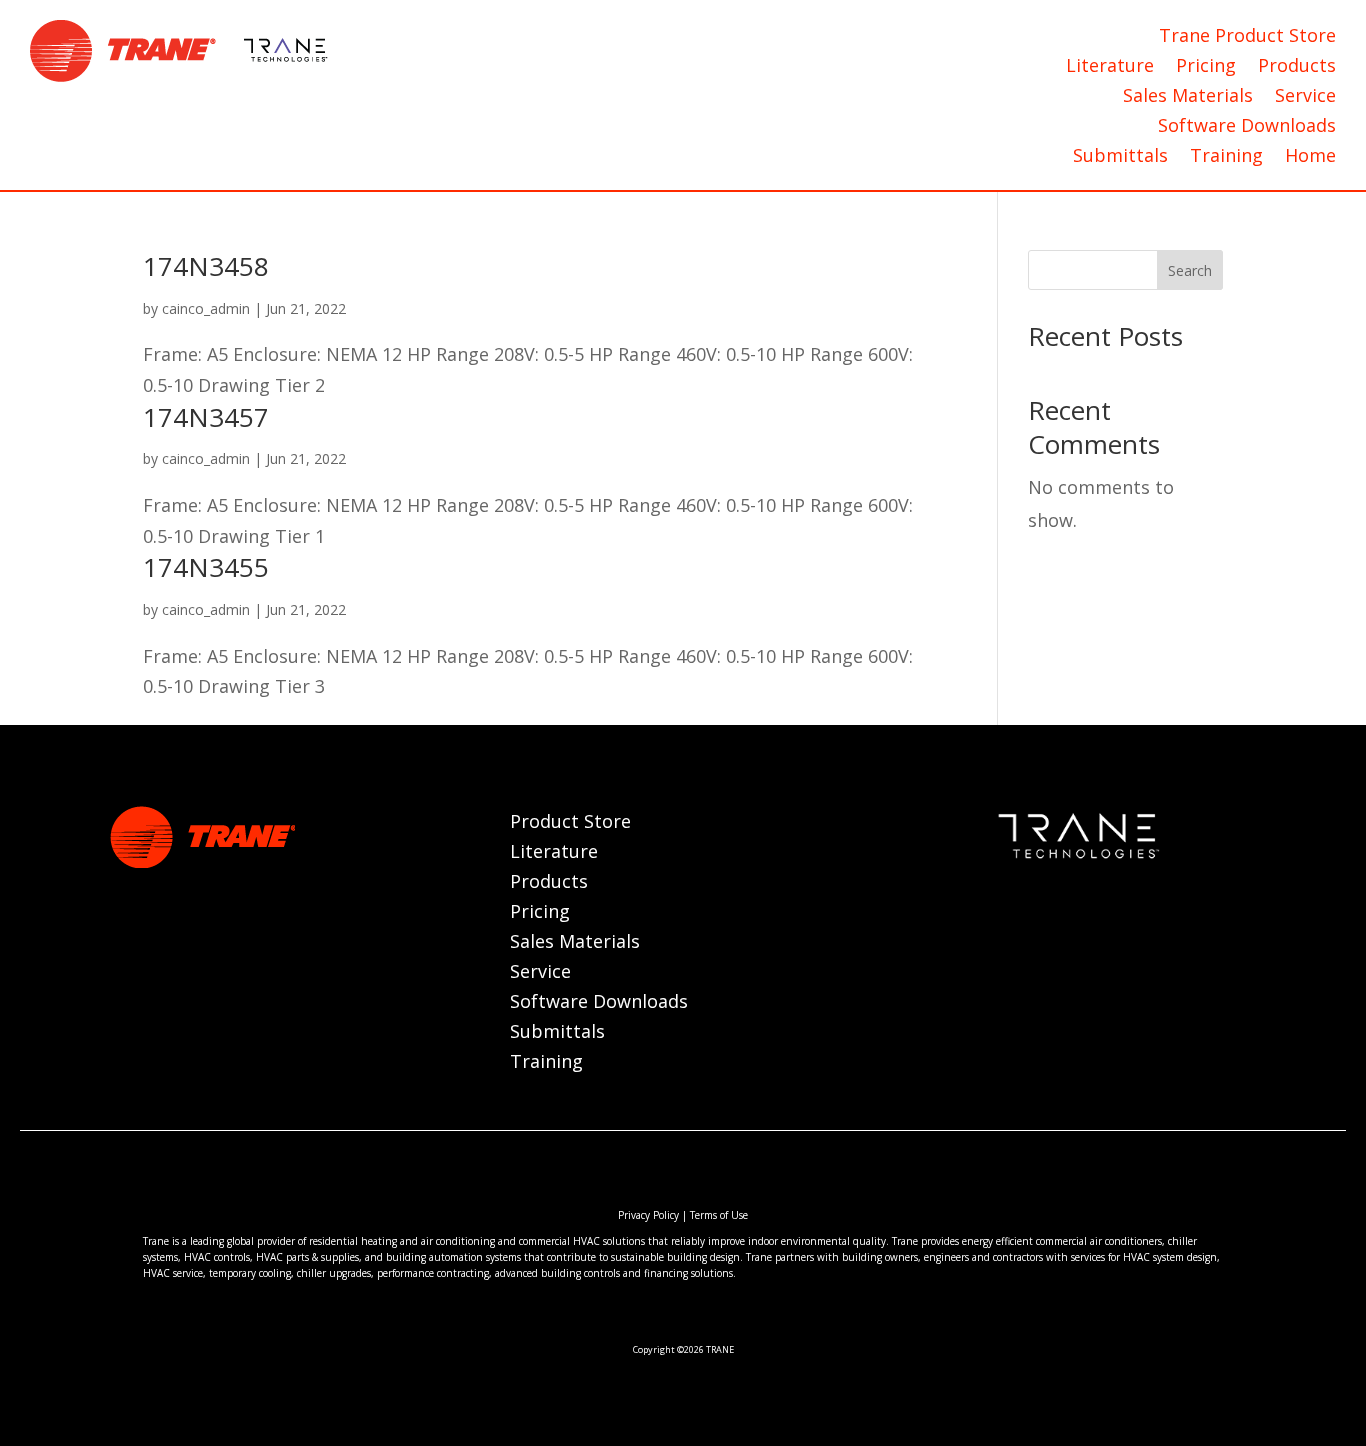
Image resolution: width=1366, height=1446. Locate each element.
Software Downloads (1247, 127)
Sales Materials (1188, 97)
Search (1190, 270)
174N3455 (206, 567)
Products (1297, 67)
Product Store (570, 823)
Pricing (1206, 67)
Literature (1110, 67)
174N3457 (206, 417)
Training (1226, 157)
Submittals (1120, 157)
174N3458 (206, 266)
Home (1310, 157)
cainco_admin (206, 308)
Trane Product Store (1247, 37)
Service (1305, 97)
